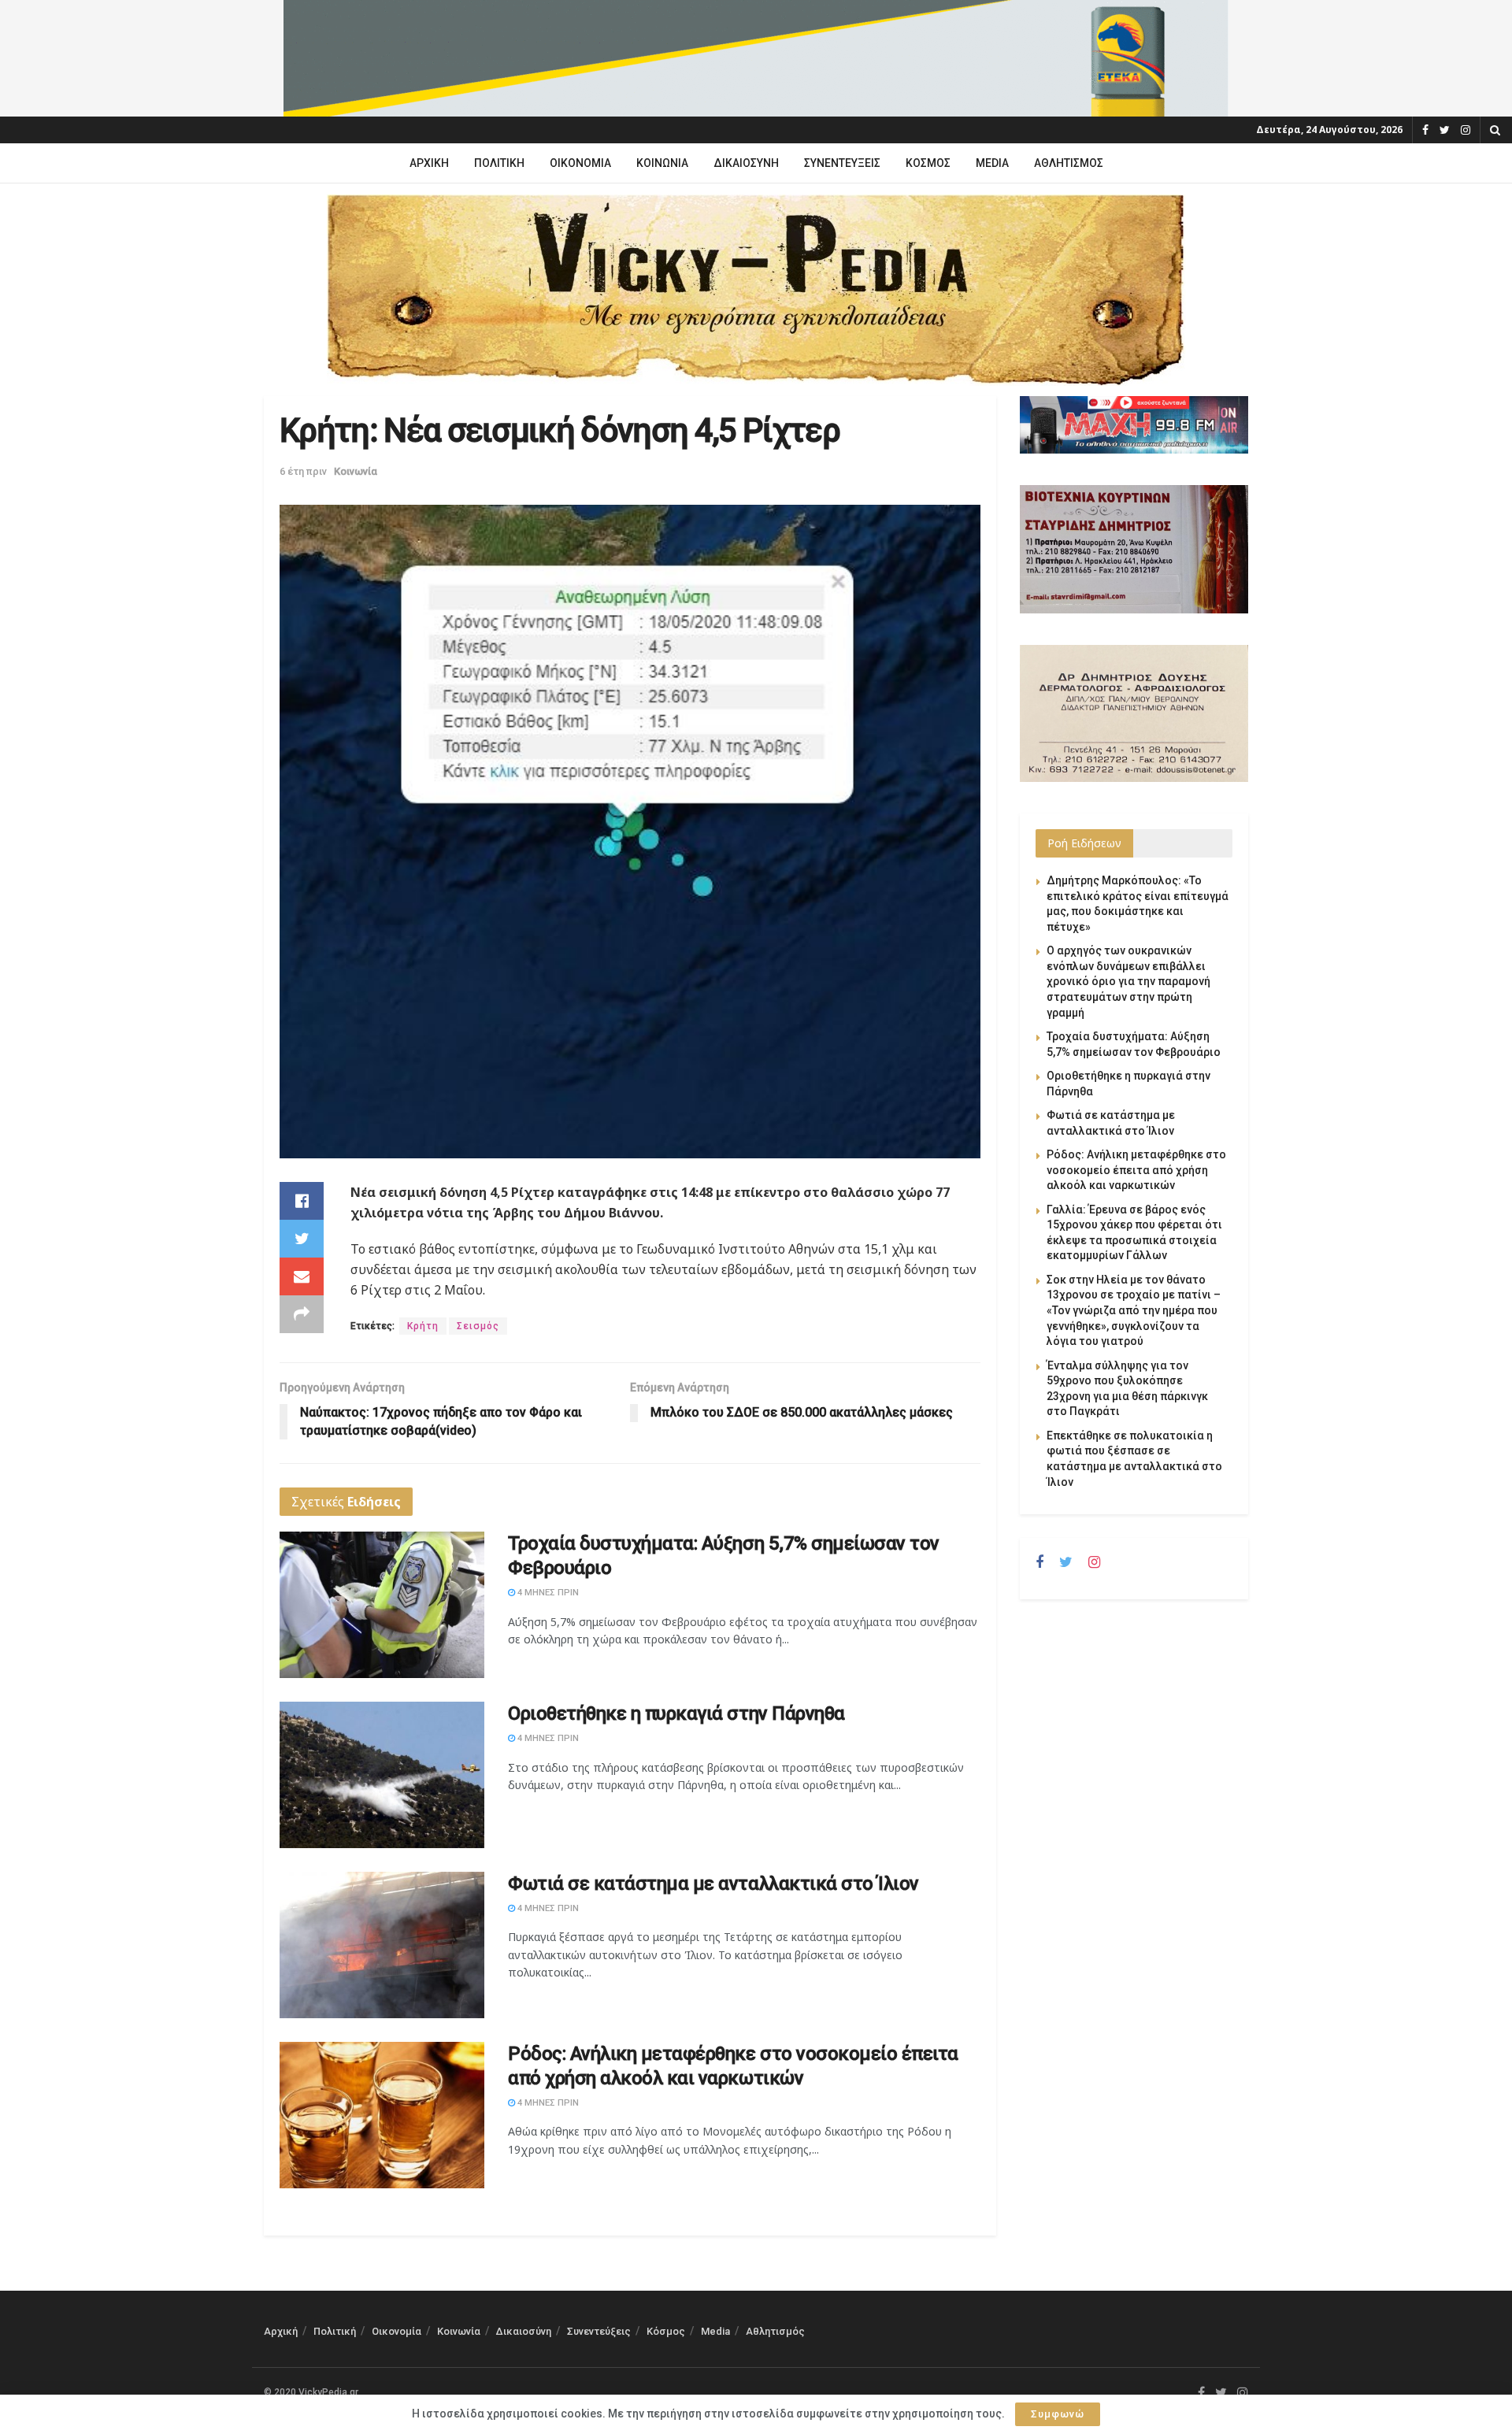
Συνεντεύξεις (842, 163)
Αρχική (429, 163)
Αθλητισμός (1069, 163)
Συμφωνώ (1058, 2414)
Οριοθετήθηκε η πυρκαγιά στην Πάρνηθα (676, 1713)
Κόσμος (928, 163)
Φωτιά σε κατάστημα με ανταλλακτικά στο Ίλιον (713, 1884)
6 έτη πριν (303, 471)
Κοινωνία (662, 163)
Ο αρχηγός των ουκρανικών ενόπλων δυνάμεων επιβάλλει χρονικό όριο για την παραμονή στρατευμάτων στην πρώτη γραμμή (1128, 981)
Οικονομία (580, 163)
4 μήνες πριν (547, 1593)
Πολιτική (499, 163)
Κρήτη (423, 1326)
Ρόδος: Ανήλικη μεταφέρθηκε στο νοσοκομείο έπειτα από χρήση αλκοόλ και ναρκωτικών (1136, 1170)
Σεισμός (478, 1326)
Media (992, 163)
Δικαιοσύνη (746, 163)
